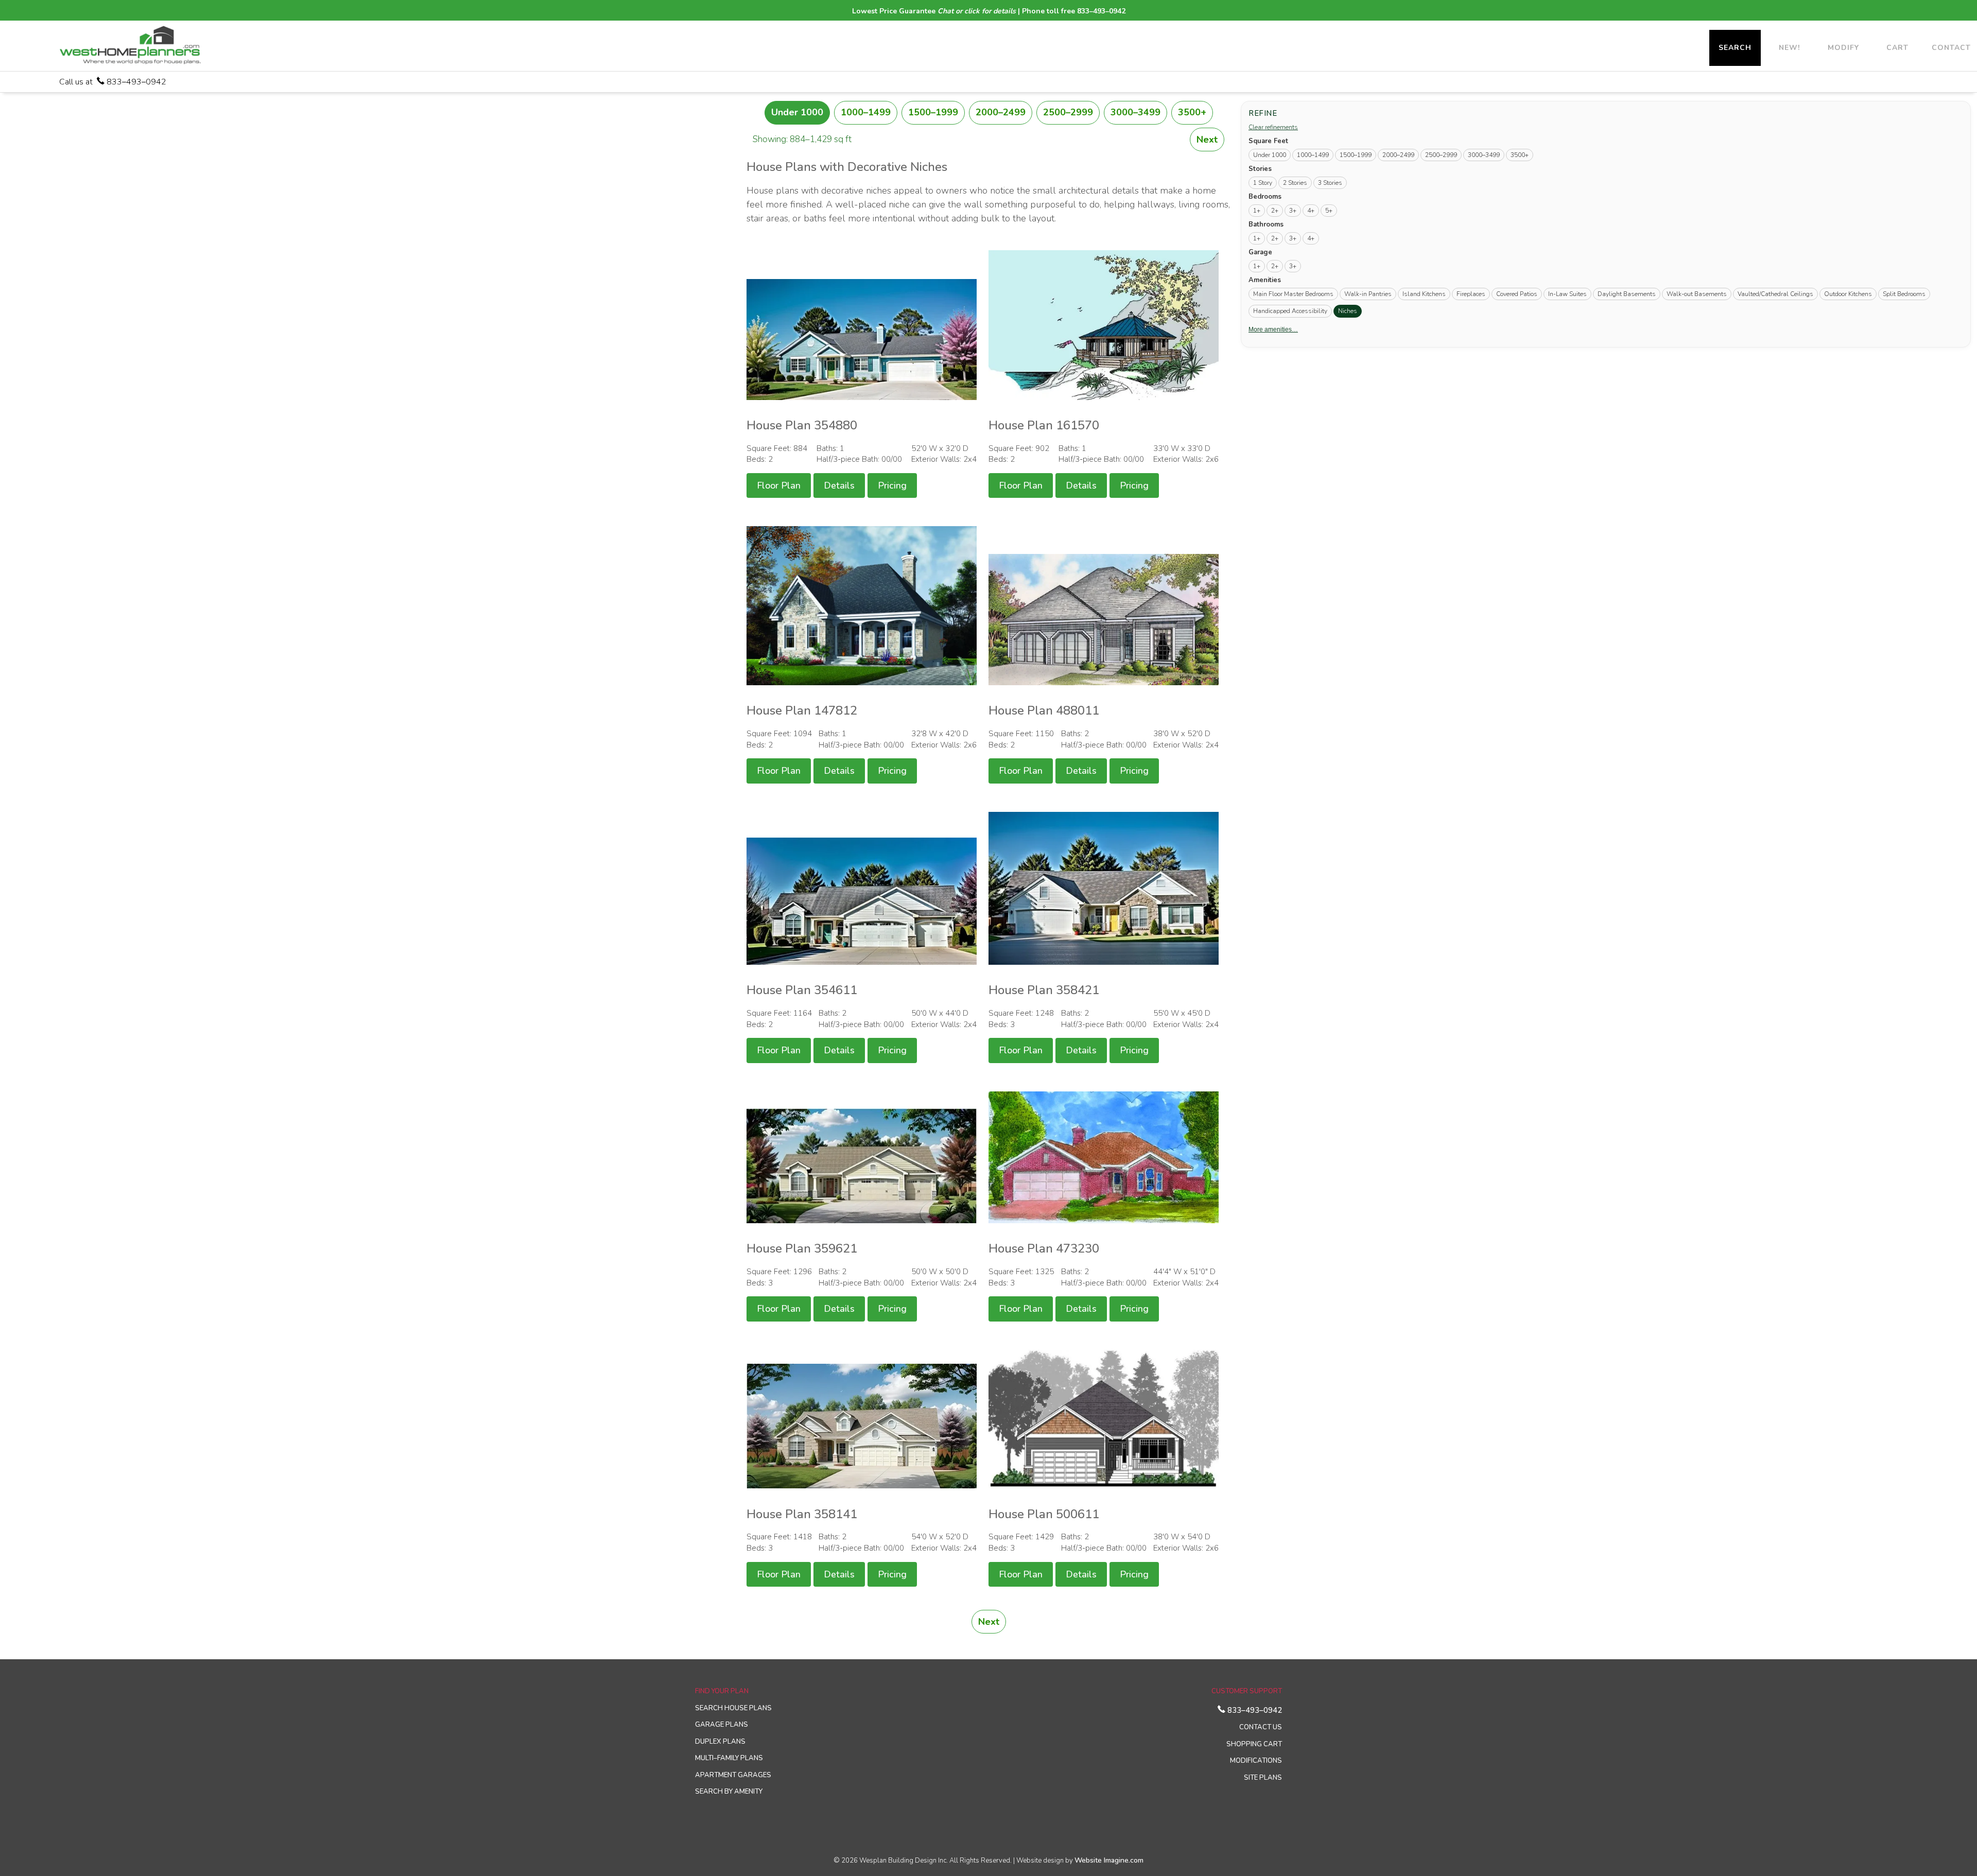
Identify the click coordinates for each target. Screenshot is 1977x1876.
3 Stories (1330, 183)
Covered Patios (1517, 294)
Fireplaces (1471, 294)
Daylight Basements (1627, 294)
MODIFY (1843, 48)
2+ (1275, 211)
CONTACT (1951, 48)
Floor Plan (779, 485)
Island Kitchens (1424, 294)
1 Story (1263, 183)
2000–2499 (1001, 112)
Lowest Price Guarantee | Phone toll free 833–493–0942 (989, 11)
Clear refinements (1273, 127)
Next (1207, 140)
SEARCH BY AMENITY (729, 1792)
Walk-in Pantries (1368, 294)
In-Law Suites (1567, 294)
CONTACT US (1261, 1727)
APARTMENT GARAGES (733, 1775)
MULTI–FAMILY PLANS (729, 1758)
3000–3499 (1135, 112)
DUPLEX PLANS (720, 1742)
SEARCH (1735, 48)
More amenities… (1273, 329)
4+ (1311, 211)
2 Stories (1295, 183)
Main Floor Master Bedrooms (1293, 294)
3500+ (1192, 112)
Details (839, 485)
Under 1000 (797, 112)
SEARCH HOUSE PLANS (733, 1708)
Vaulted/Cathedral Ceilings (1775, 294)
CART (1897, 48)
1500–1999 (933, 112)
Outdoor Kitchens (1848, 294)
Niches (1350, 311)
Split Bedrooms (1904, 294)
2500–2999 (1068, 112)
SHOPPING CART (1254, 1744)
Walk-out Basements (1697, 294)
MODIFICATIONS (1256, 1761)
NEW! (1789, 48)
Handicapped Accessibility (1290, 311)
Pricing (892, 485)
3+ (1293, 211)
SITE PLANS (1263, 1778)
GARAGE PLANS (722, 1725)
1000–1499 (866, 112)
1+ (1257, 211)
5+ (1329, 211)
